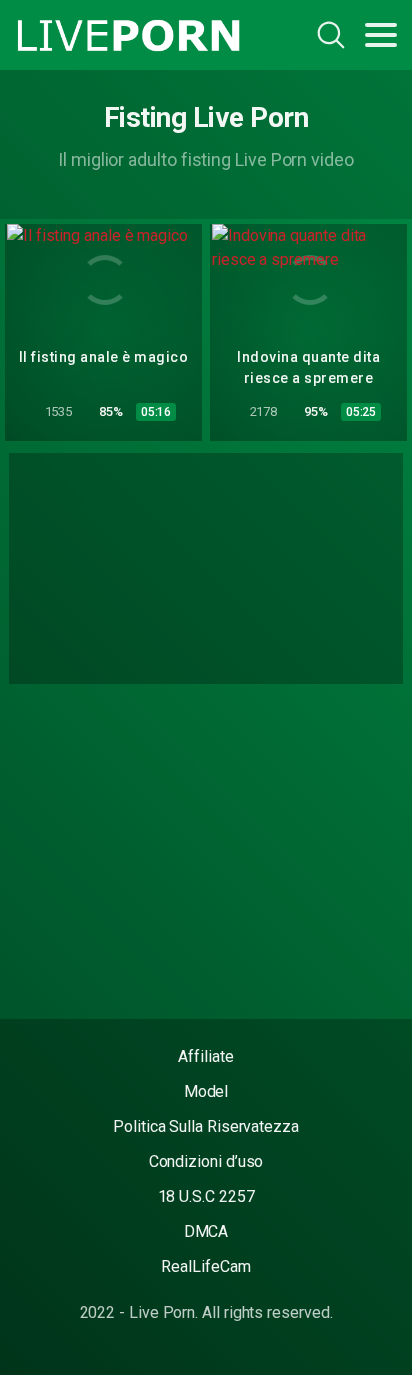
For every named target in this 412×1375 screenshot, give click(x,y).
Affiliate (205, 1056)
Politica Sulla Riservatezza (206, 1126)
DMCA (206, 1231)
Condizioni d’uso (206, 1161)
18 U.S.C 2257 (206, 1196)
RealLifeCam (205, 1266)
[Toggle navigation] (381, 35)
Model (206, 1091)
